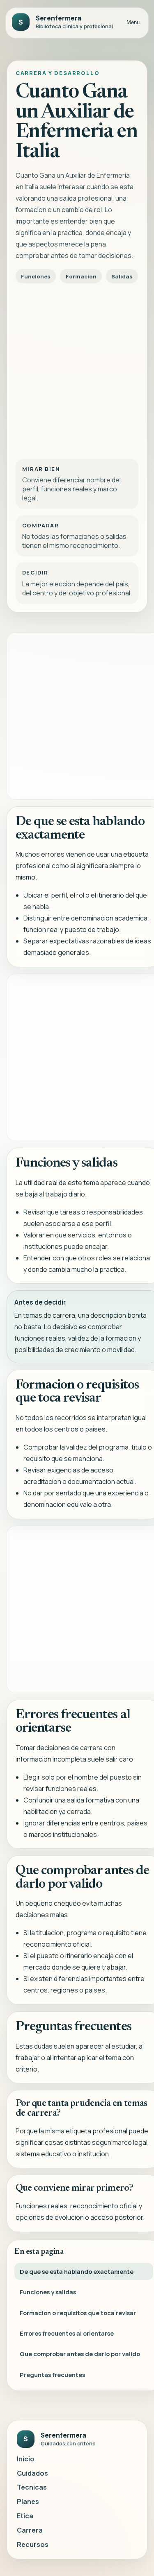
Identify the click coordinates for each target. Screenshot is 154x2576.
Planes (28, 2501)
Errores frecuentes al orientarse (67, 2333)
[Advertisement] (77, 369)
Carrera (30, 2530)
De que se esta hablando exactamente (77, 2271)
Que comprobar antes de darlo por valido (80, 2354)
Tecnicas (32, 2487)
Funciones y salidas (48, 2292)
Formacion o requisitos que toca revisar (78, 2313)
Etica (25, 2516)
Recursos (33, 2544)
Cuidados (32, 2473)
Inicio (26, 2459)
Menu (133, 22)
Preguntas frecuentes (52, 2375)
